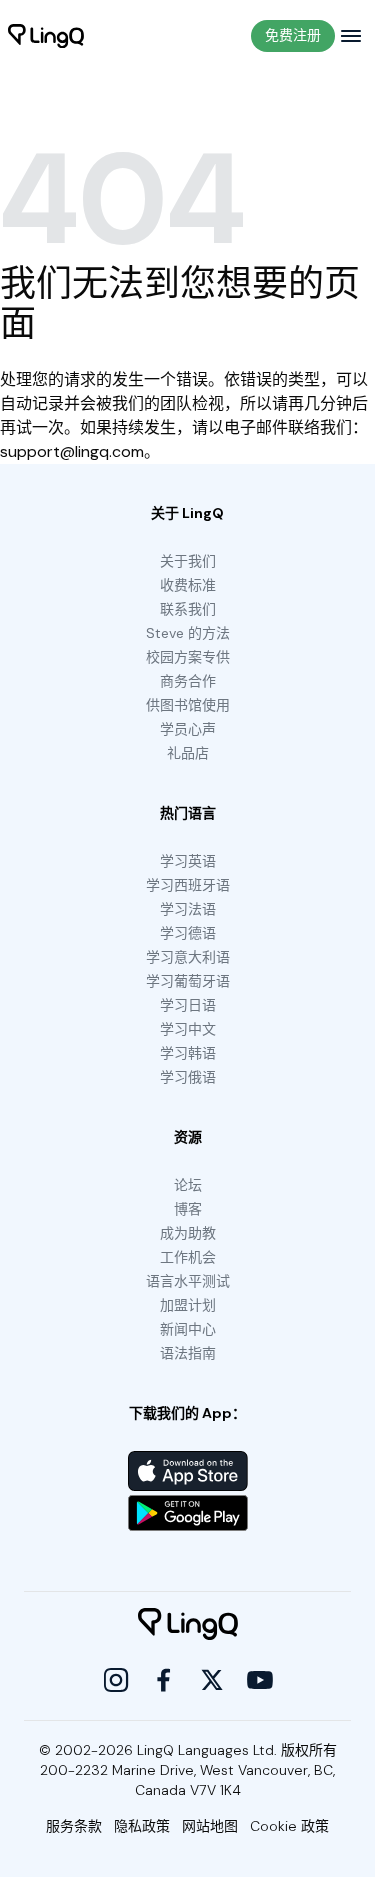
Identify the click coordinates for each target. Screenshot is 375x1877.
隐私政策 (142, 1826)
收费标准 (188, 585)
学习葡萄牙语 (188, 981)
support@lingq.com (72, 451)
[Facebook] (164, 1680)
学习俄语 (188, 1077)
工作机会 (188, 1257)
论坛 (188, 1185)
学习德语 (188, 933)
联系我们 (188, 609)
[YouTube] (260, 1680)
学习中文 (188, 1029)
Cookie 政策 (289, 1826)
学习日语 (188, 1005)
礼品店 (188, 753)
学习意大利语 (188, 957)
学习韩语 (188, 1053)
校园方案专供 (188, 657)
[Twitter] (212, 1680)
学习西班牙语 (188, 885)
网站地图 (210, 1826)
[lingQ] (46, 36)
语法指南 (188, 1353)
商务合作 (188, 681)
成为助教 (188, 1233)
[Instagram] (116, 1680)
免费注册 (293, 35)
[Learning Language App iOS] (188, 1471)
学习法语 (188, 909)
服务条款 (74, 1826)
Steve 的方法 (188, 633)
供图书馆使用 (188, 705)
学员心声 (188, 729)
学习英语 (188, 861)
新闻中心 (188, 1329)
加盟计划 (188, 1305)
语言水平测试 (188, 1281)
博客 (188, 1209)
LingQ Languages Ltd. (207, 1750)
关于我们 (188, 561)
